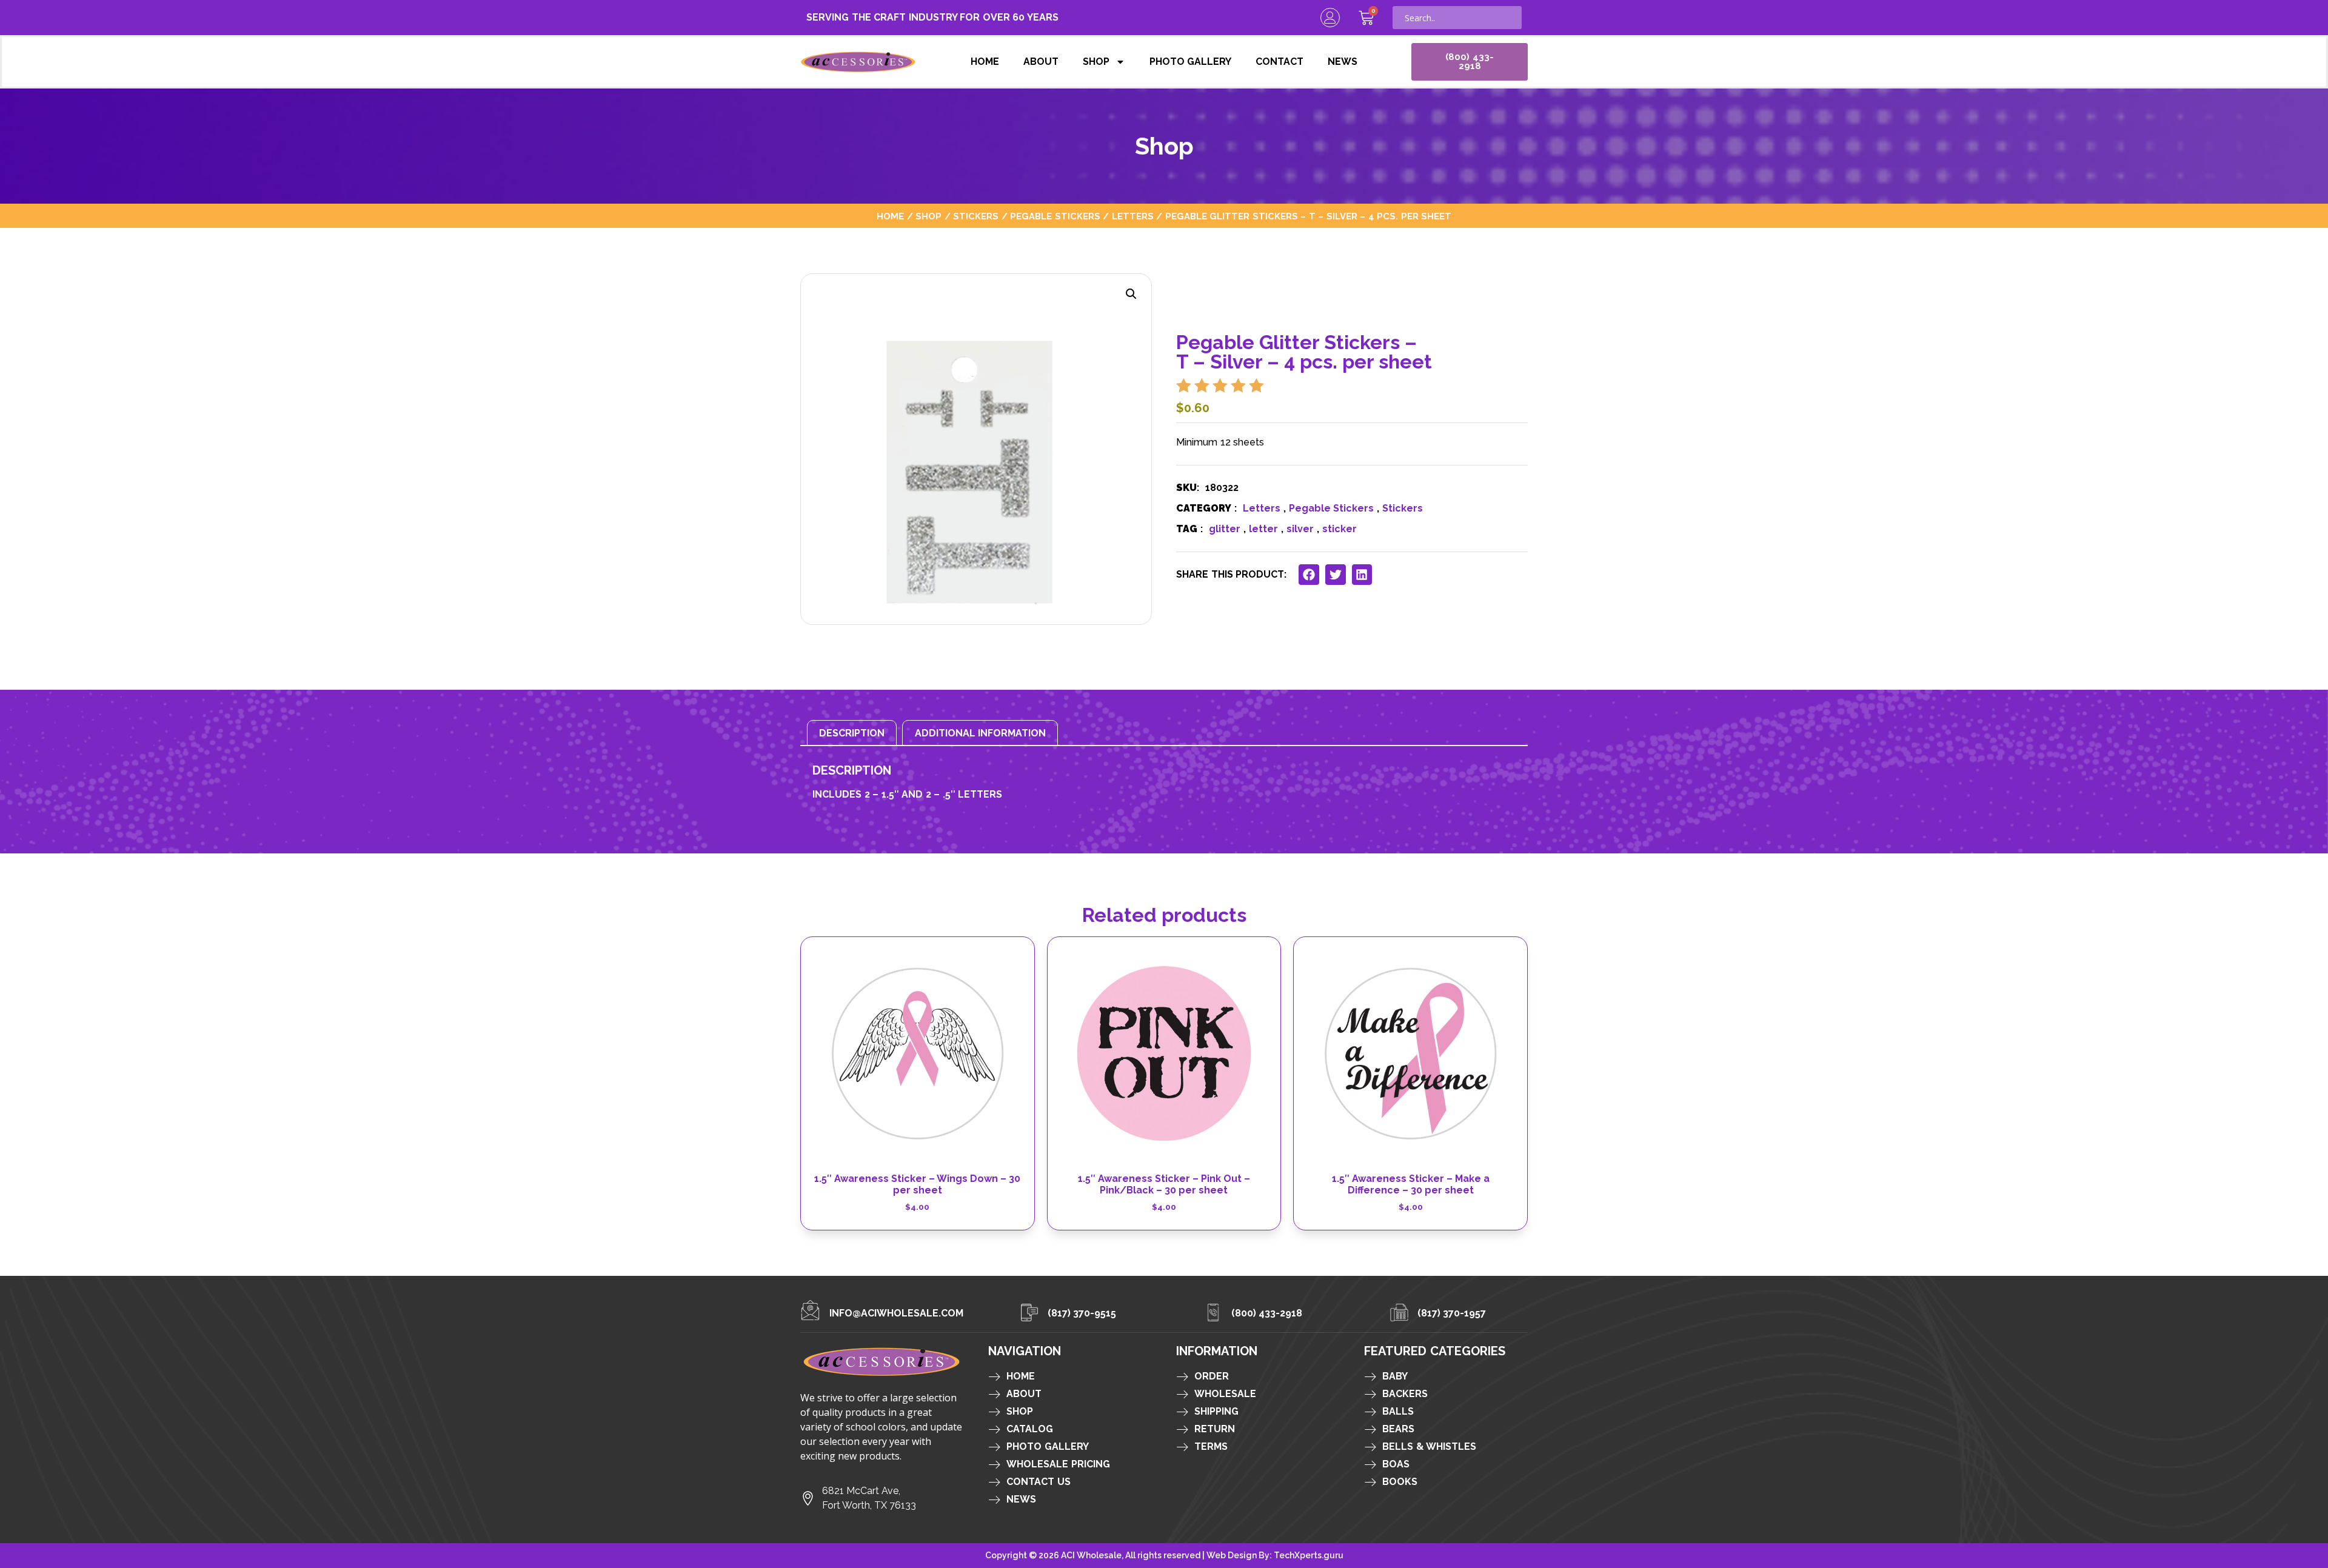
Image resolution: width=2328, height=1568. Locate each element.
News (1343, 62)
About (1041, 62)
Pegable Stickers (1055, 216)
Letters (1133, 216)
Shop (1096, 62)
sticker (1340, 529)
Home (985, 62)
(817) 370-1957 (1452, 1313)
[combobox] (1457, 18)
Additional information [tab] (981, 733)
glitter (1225, 529)
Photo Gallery (1191, 62)
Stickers (976, 216)
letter (1263, 529)
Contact (1279, 62)
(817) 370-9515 (1082, 1313)
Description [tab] (852, 733)
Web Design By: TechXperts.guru (1275, 1555)
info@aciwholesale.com (896, 1313)
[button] (1131, 294)
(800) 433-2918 (1267, 1313)
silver (1300, 529)
